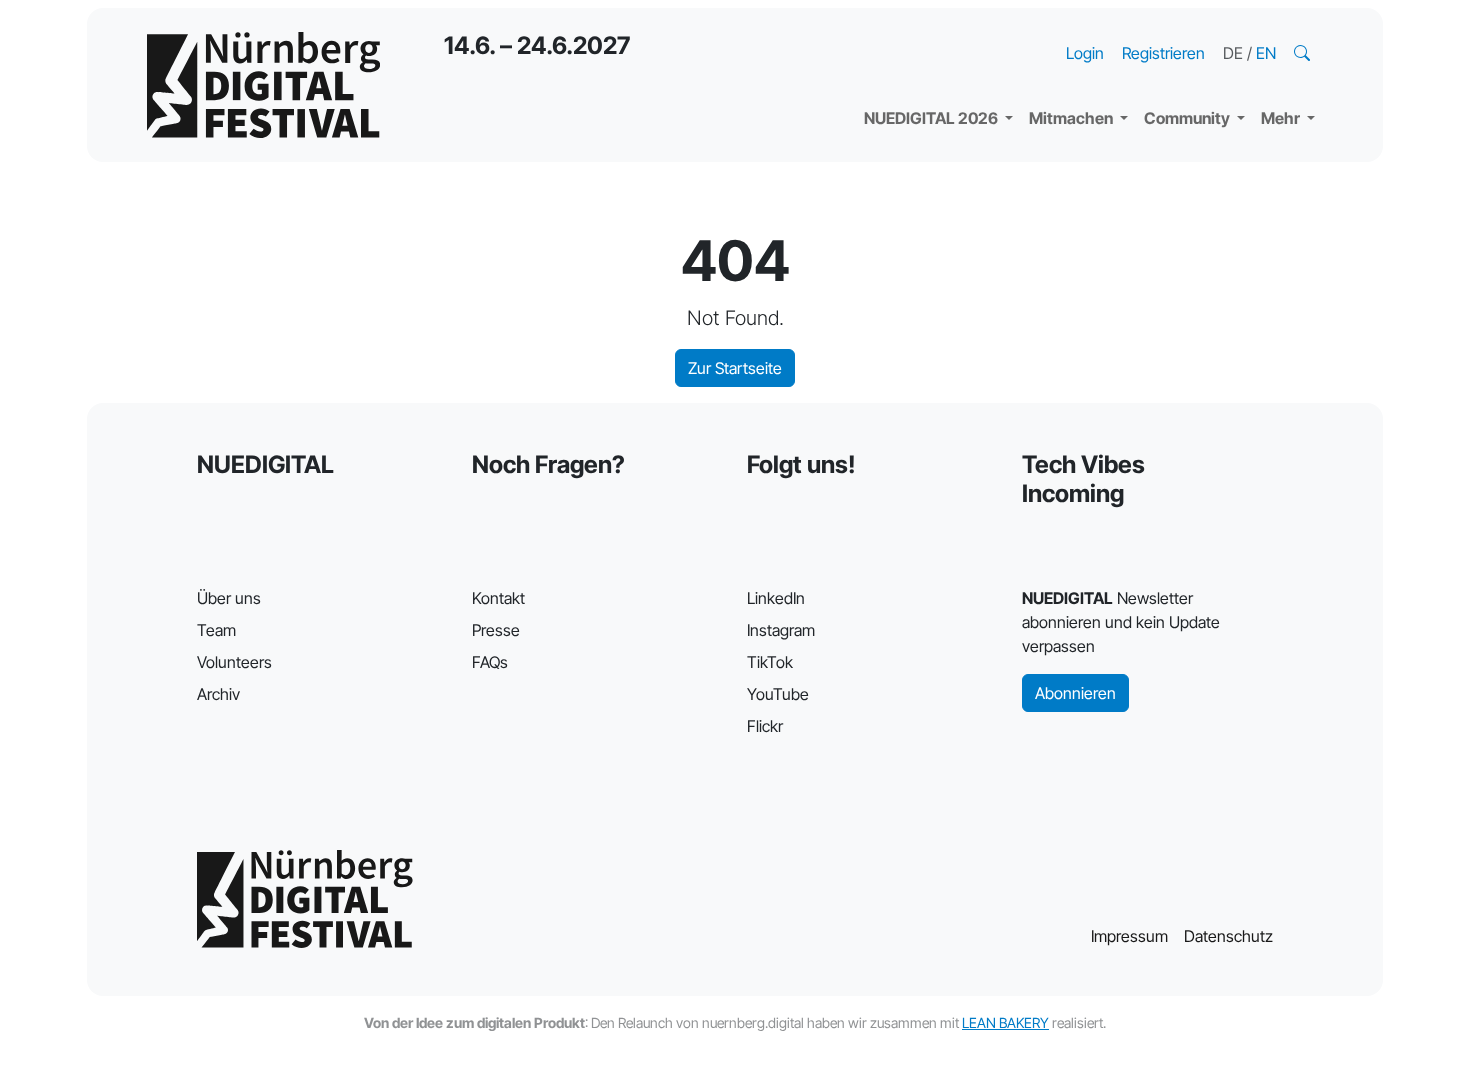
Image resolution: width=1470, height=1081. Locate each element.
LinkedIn (776, 598)
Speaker (911, 70)
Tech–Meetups (1215, 30)
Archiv (218, 694)
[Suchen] (1304, 53)
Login (1085, 53)
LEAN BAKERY (1005, 1022)
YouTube (778, 694)
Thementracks (934, 30)
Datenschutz (1228, 936)
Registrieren (1163, 53)
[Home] (263, 85)
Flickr (765, 726)
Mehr (1282, 118)
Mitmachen (1072, 118)
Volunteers (234, 662)
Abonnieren (1075, 693)
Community (1188, 118)
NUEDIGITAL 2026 (932, 118)
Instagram (781, 630)
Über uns (229, 598)
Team (216, 630)
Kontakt (498, 598)
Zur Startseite (735, 368)
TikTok (770, 662)
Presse (496, 630)
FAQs (490, 662)
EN (1266, 53)
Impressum (1129, 936)
